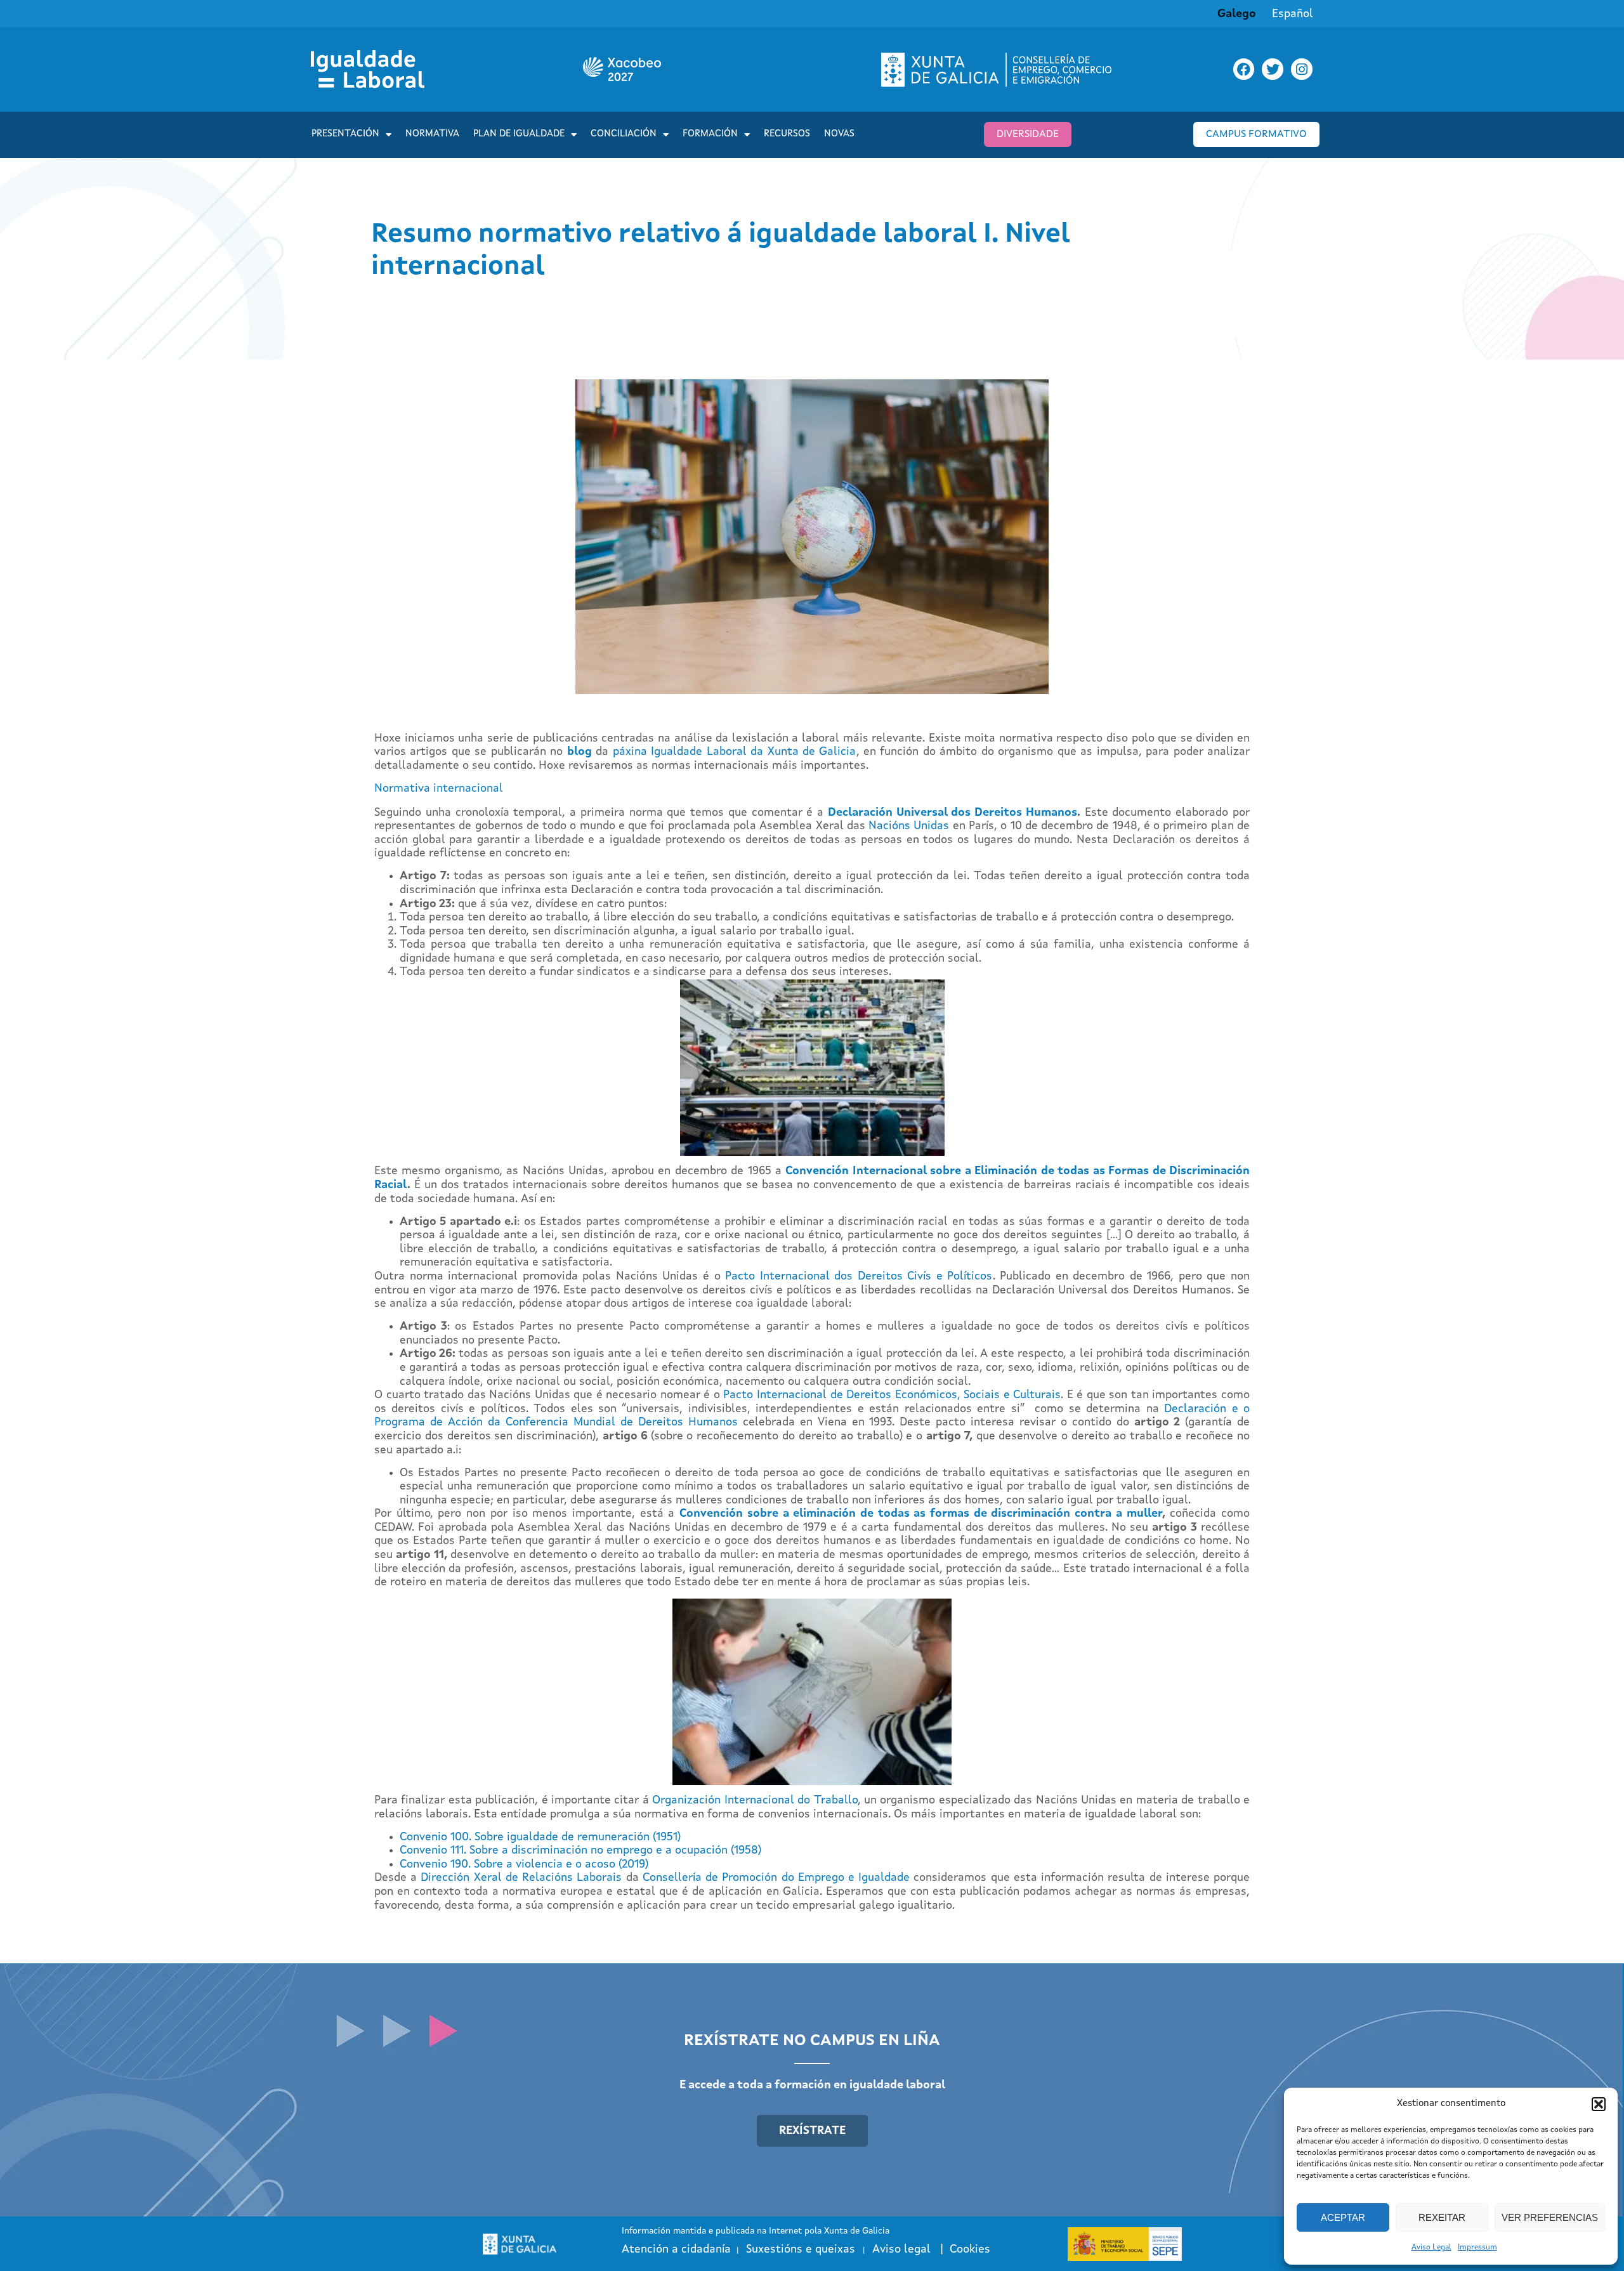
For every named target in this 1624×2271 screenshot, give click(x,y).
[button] (1599, 2104)
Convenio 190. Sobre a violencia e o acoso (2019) (524, 1864)
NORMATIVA (432, 134)
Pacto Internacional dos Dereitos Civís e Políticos (859, 1276)
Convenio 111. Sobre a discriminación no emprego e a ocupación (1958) (580, 1850)
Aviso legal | (911, 2249)
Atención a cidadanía (676, 2249)
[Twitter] (1273, 69)
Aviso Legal (1431, 2248)
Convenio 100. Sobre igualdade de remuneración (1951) (540, 1837)
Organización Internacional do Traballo (755, 1800)
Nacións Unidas (909, 826)
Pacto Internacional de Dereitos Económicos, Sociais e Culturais (892, 1395)
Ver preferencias (1550, 2217)
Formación (710, 134)
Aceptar (1343, 2217)
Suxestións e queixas (801, 2249)
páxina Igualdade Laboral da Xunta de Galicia (735, 752)
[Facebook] (1244, 69)
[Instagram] (1302, 69)
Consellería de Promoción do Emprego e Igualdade (776, 1878)
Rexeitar (1442, 2217)
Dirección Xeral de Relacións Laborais (521, 1878)
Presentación (345, 134)
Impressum (1477, 2248)
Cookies (970, 2249)
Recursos (787, 134)
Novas (839, 134)
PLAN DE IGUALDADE (519, 134)
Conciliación (624, 134)
